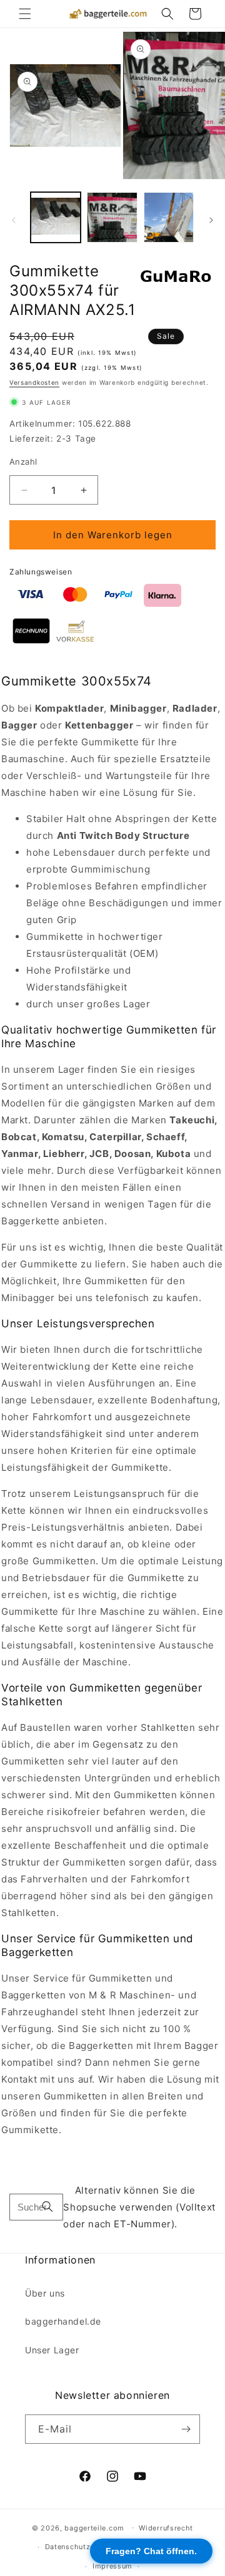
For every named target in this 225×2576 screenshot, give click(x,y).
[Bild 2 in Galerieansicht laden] (112, 217)
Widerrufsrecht (166, 2528)
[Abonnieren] (186, 2429)
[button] (25, 14)
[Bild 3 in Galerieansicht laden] (169, 217)
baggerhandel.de (63, 2321)
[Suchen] (47, 2207)
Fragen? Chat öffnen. (151, 2551)
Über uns (45, 2293)
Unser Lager (52, 2350)
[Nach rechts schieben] (211, 220)
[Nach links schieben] (14, 220)
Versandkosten (34, 382)
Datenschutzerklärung (85, 2547)
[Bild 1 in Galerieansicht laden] (56, 217)
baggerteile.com (94, 2527)
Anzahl (23, 462)
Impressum (112, 2566)
